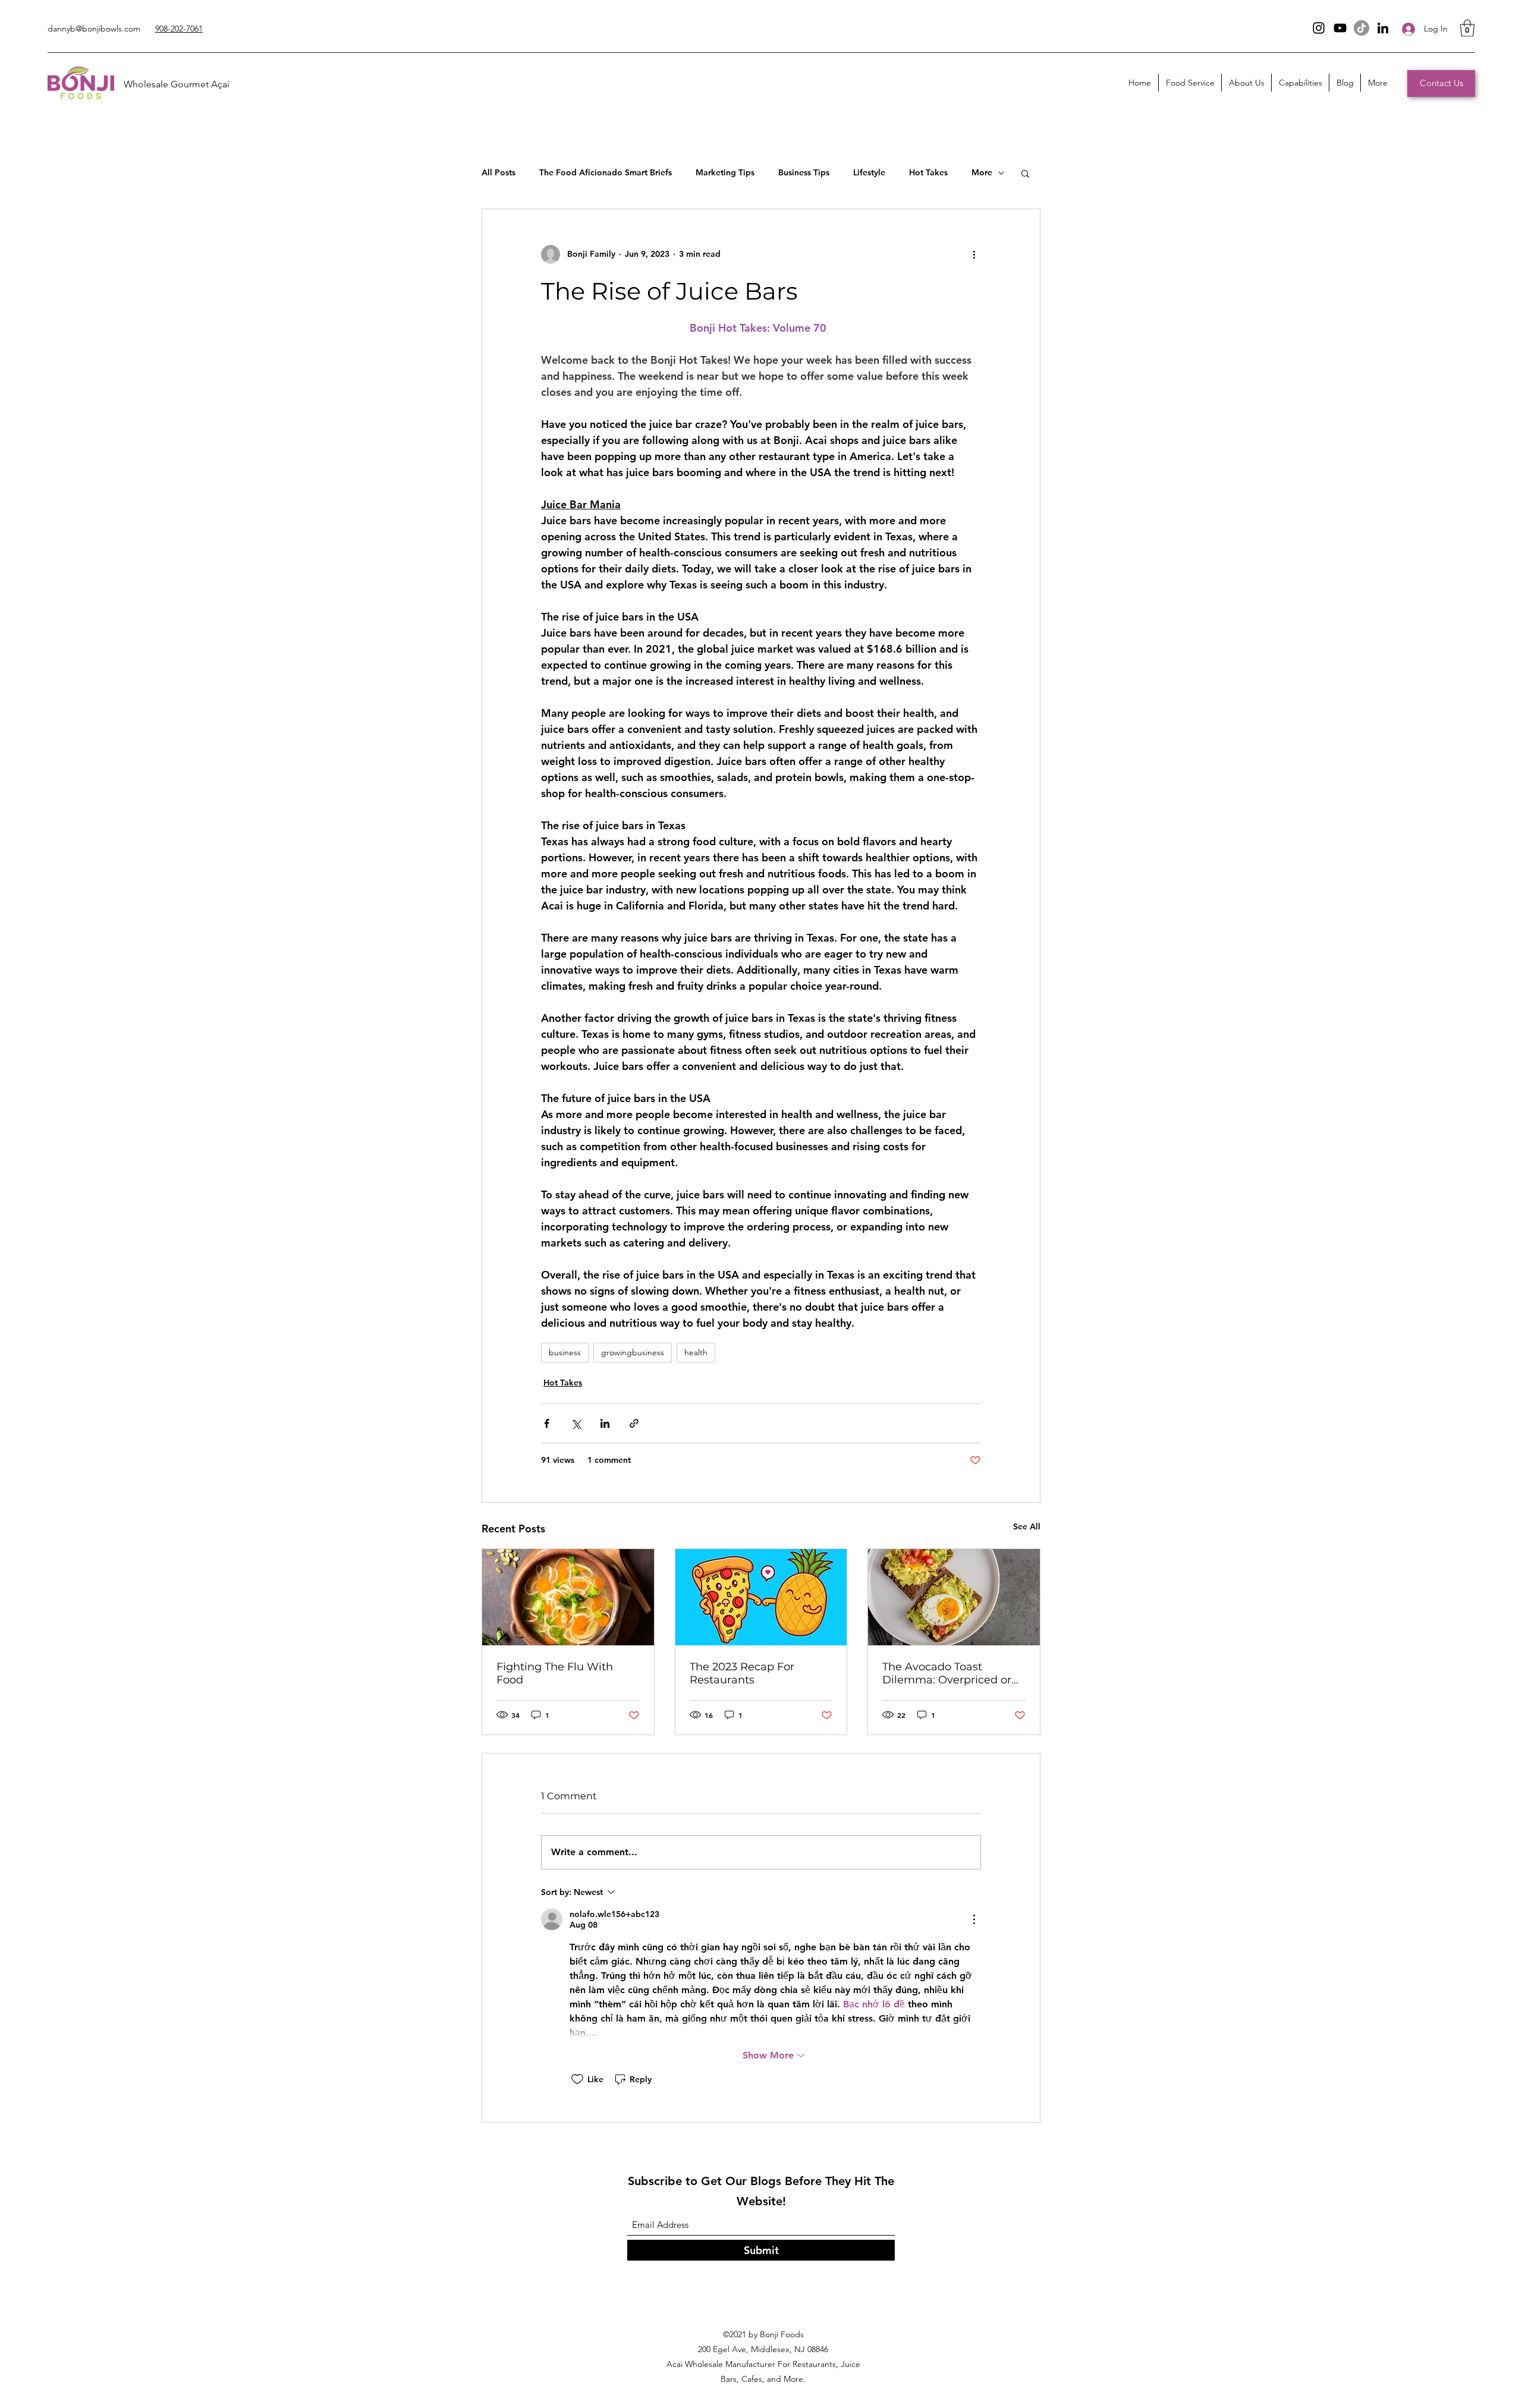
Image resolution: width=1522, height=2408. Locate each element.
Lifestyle (869, 172)
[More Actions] (974, 1919)
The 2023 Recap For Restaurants (742, 1673)
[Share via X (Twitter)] (576, 1423)
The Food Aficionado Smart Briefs (606, 172)
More (982, 172)
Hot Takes (928, 172)
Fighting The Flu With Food (555, 1673)
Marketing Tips (725, 172)
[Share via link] (634, 1423)
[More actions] (974, 254)
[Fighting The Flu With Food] (568, 1597)
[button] (1467, 28)
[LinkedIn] (1383, 28)
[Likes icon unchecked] (577, 2079)
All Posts (499, 172)
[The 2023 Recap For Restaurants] (761, 1597)
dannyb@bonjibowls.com (94, 29)
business (565, 1352)
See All (1027, 1526)
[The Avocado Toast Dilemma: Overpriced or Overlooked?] (954, 1597)
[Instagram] (1319, 28)
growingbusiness (633, 1352)
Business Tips (804, 172)
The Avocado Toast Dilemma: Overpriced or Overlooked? (947, 1673)
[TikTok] (1361, 28)
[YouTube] (1340, 28)
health (696, 1352)
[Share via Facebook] (547, 1423)
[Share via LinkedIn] (605, 1423)
